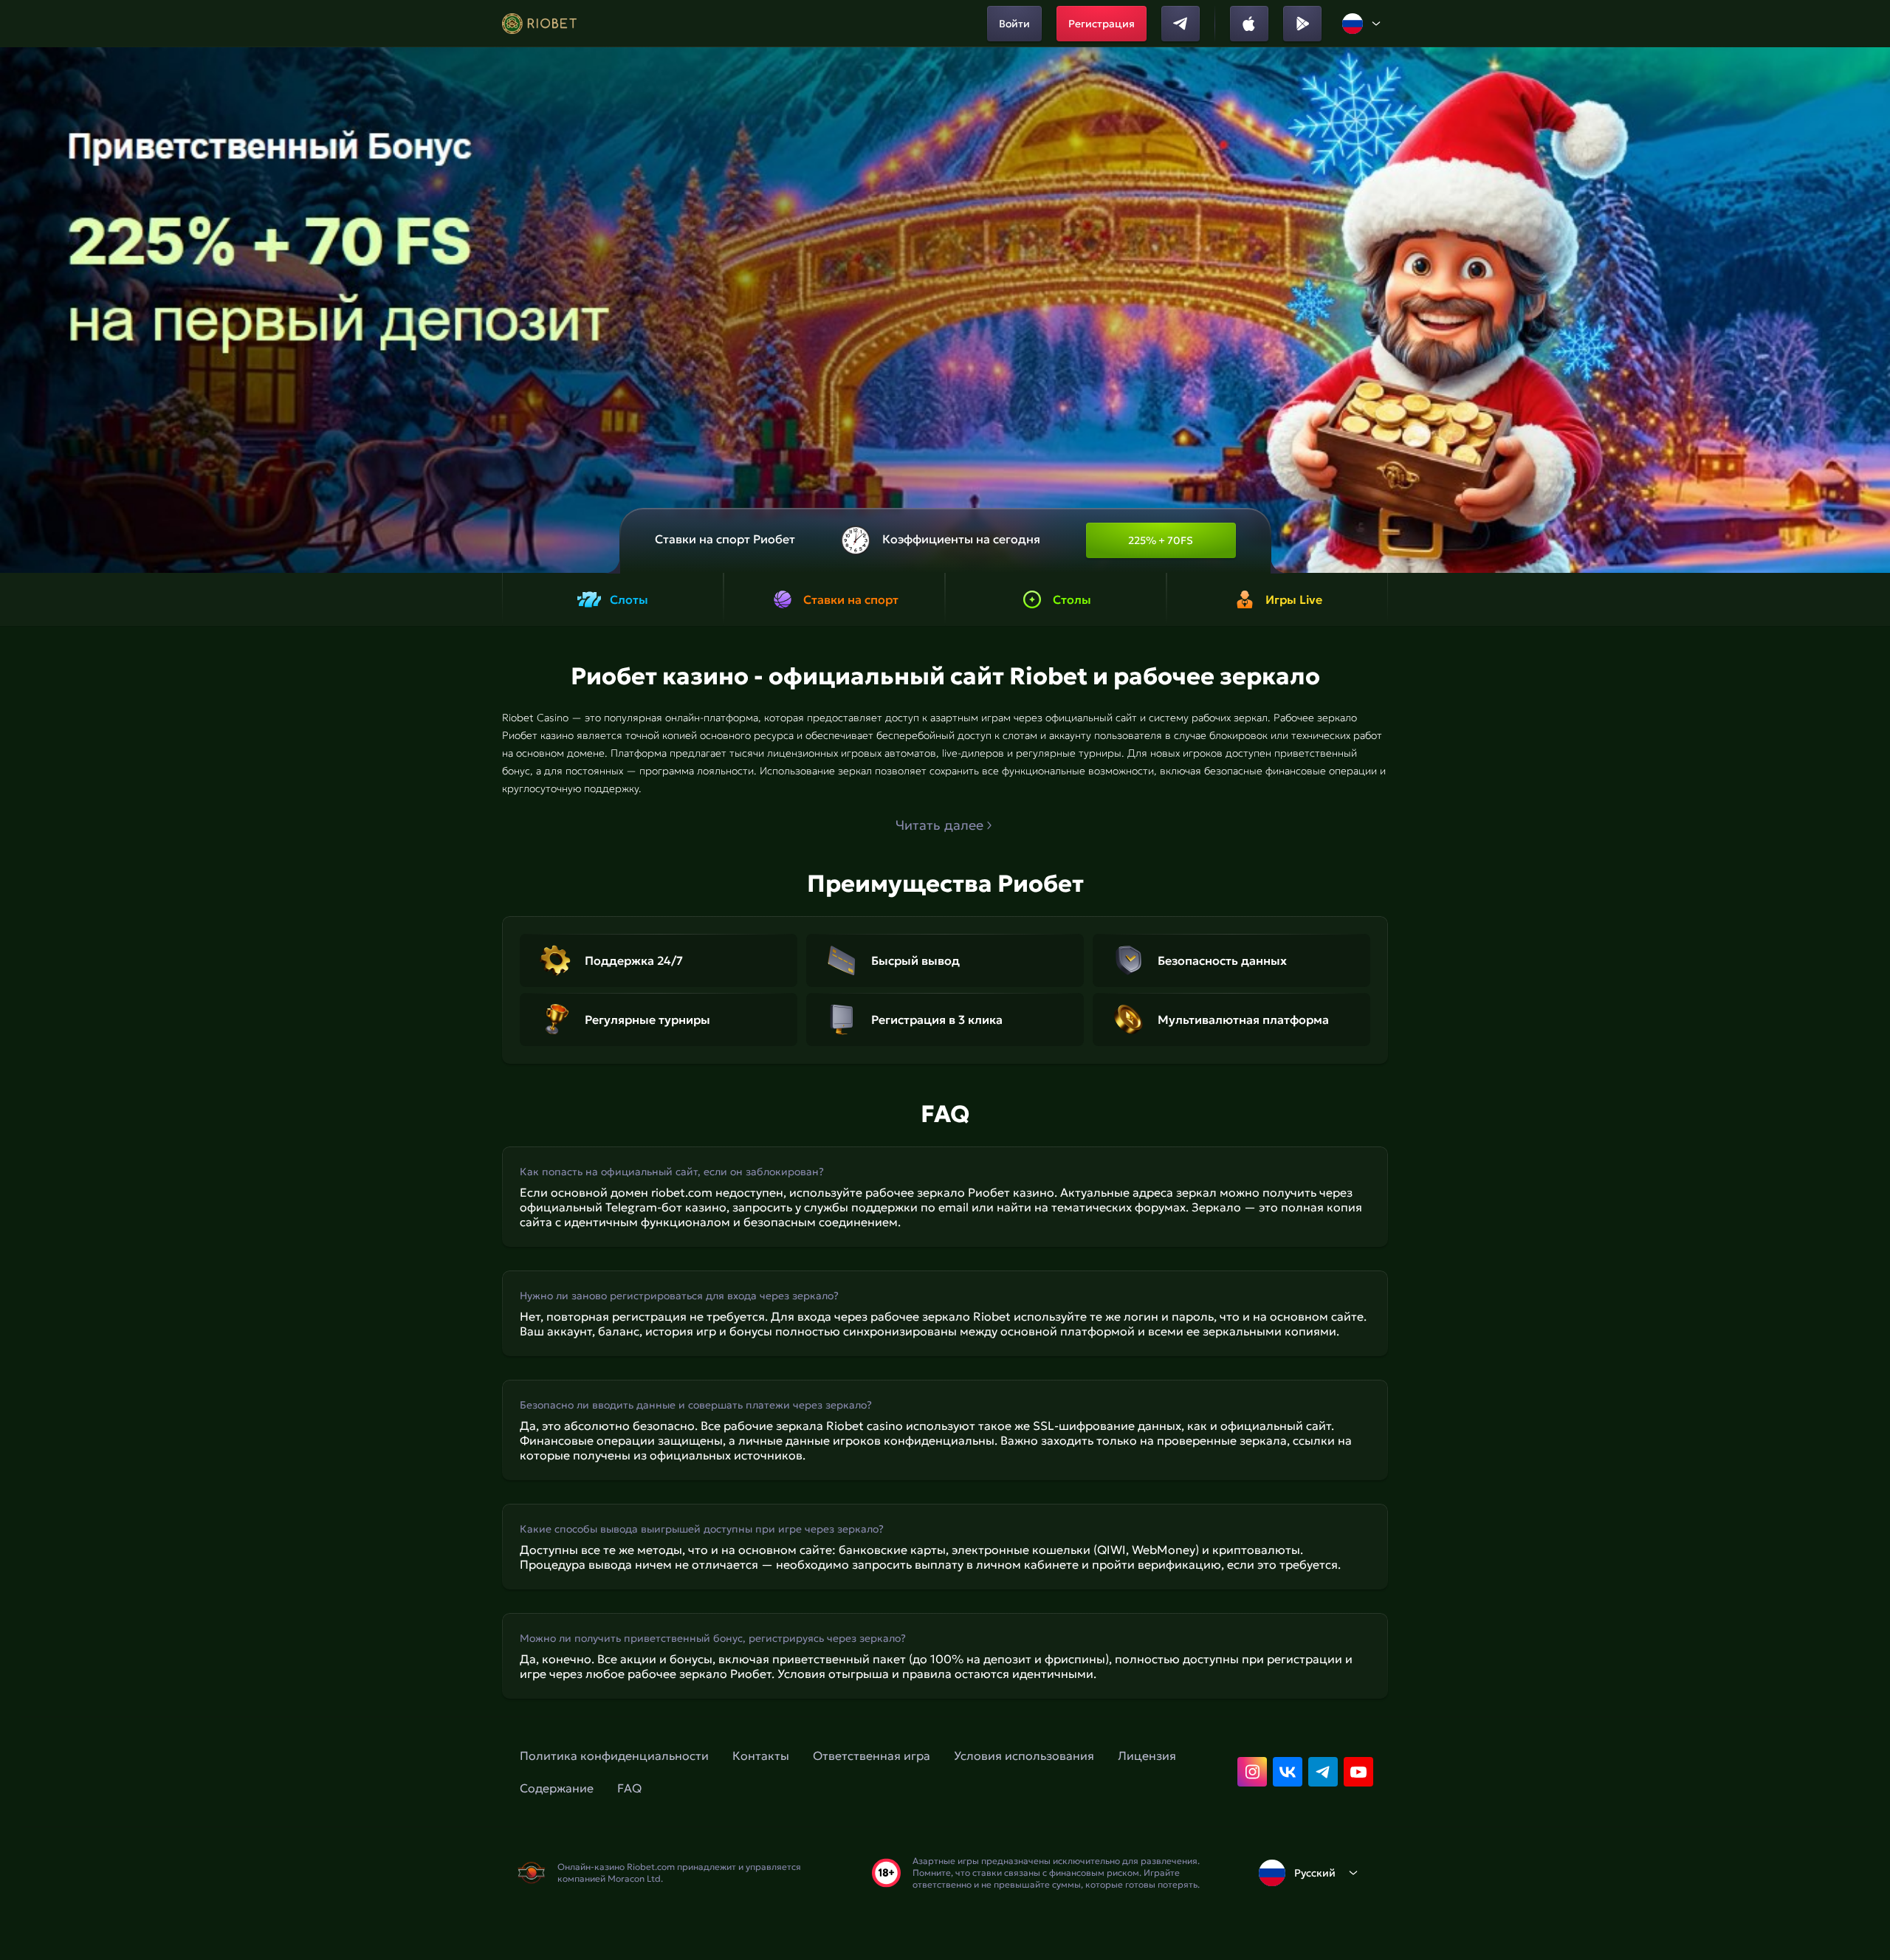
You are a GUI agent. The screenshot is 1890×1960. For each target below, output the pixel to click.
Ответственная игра (872, 1756)
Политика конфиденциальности (614, 1756)
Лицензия (1147, 1756)
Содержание (557, 1788)
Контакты (761, 1756)
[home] (539, 24)
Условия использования (1024, 1756)
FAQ (629, 1788)
